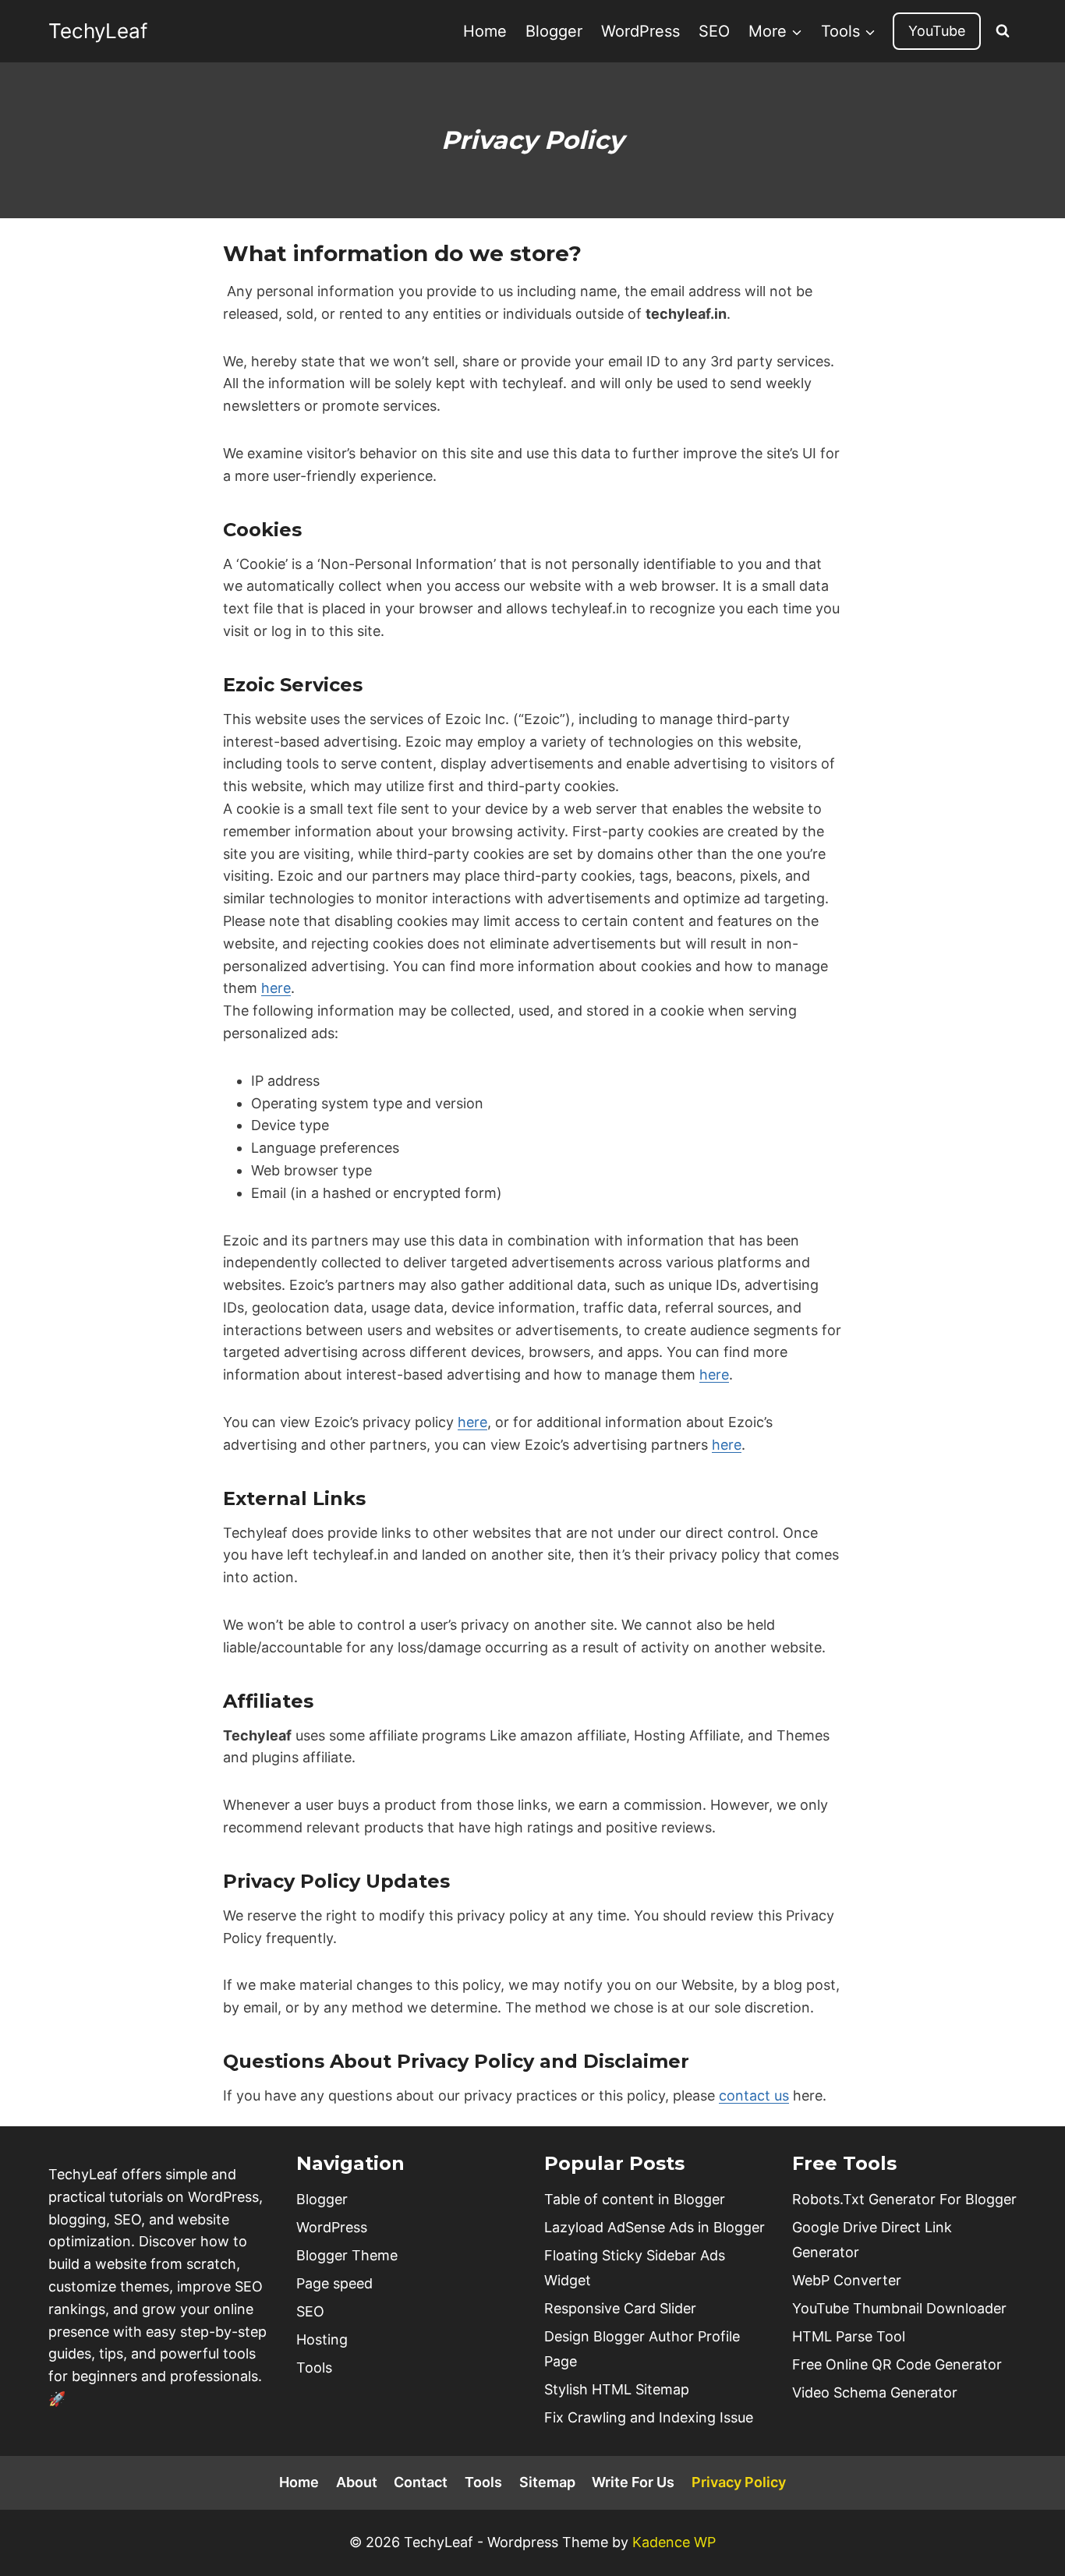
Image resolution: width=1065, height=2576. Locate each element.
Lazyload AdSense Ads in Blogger (655, 2227)
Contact (421, 2482)
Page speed (334, 2283)
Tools (314, 2368)
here (276, 988)
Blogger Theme (347, 2255)
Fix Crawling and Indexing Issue (649, 2417)
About (357, 2482)
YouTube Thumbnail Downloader (899, 2308)
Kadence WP (674, 2542)
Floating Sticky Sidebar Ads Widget (635, 2268)
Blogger (554, 31)
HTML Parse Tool (849, 2336)
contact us (754, 2095)
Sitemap (547, 2482)
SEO (714, 31)
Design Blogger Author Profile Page (642, 2349)
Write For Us (633, 2482)
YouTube (937, 31)
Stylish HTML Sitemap (617, 2389)
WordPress (640, 31)
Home (485, 31)
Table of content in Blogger (635, 2199)
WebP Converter (847, 2280)
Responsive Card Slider (620, 2308)
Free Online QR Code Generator (897, 2364)
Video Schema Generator (875, 2392)
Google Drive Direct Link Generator (872, 2240)
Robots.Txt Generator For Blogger (904, 2199)
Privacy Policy (739, 2482)
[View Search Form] (1003, 31)
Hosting (322, 2339)
